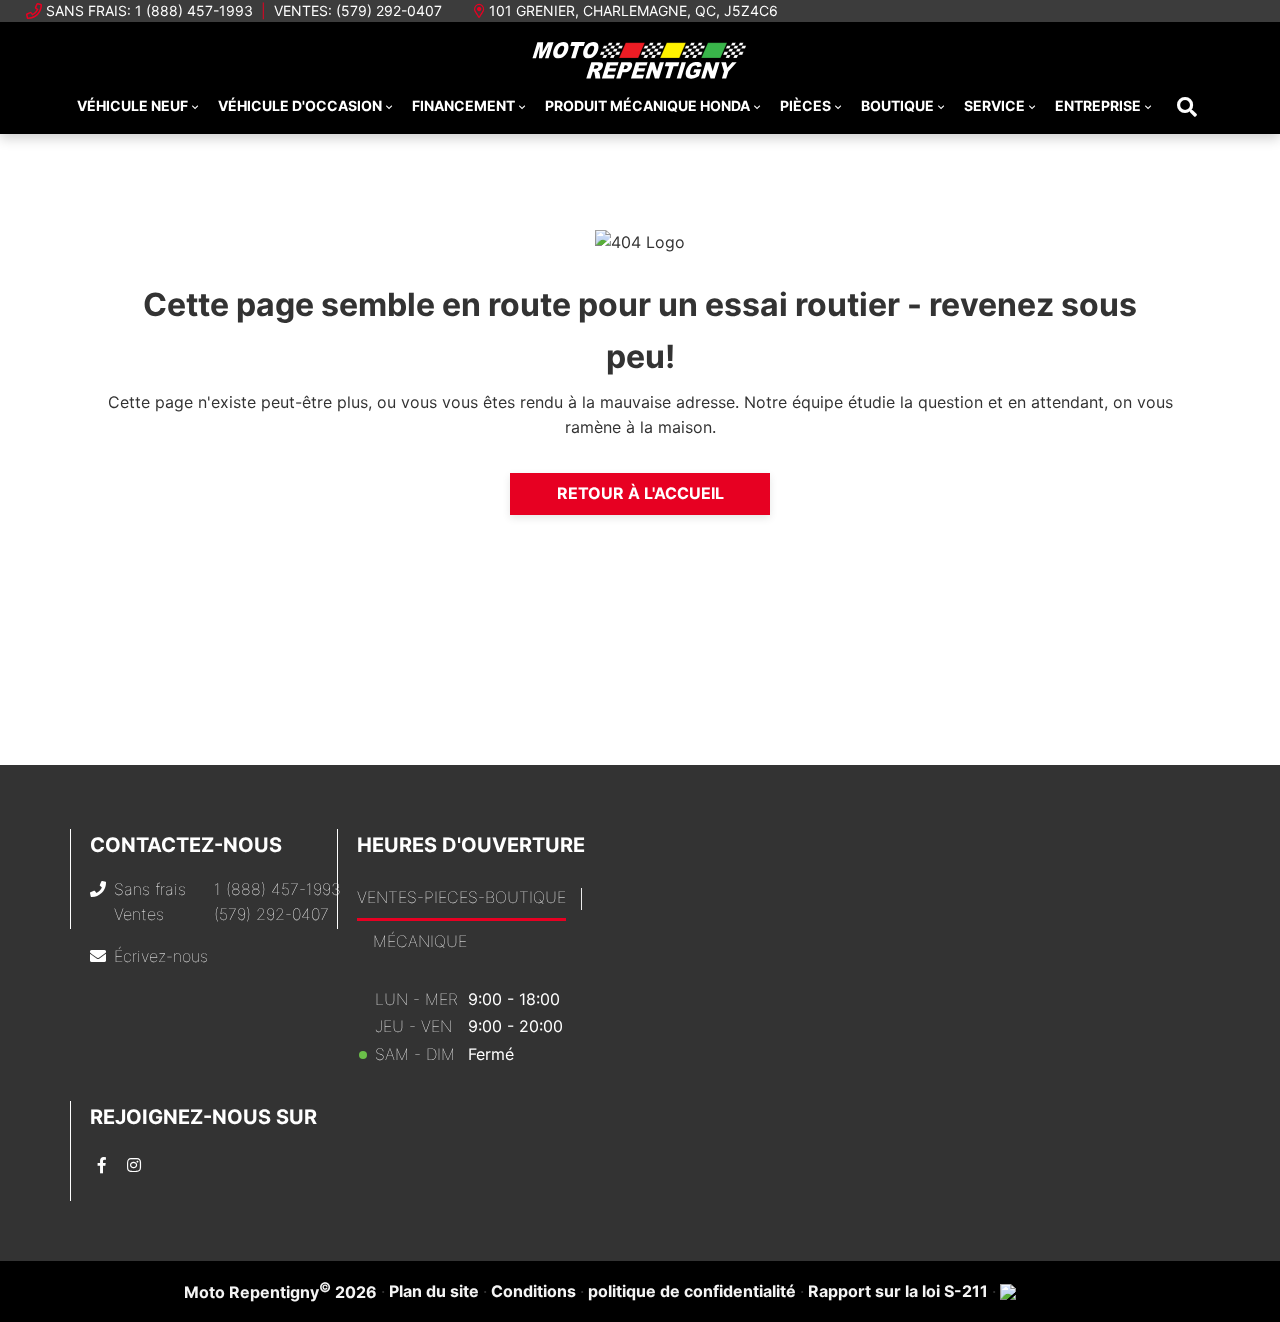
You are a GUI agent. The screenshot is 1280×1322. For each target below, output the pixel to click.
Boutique (897, 105)
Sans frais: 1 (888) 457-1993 (149, 10)
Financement (463, 105)
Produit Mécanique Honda (647, 105)
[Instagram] (134, 1165)
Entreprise (1098, 105)
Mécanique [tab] (420, 941)
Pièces (805, 105)
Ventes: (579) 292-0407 (358, 10)
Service (994, 105)
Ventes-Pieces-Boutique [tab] (461, 897)
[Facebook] (102, 1165)
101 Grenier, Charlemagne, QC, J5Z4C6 (633, 10)
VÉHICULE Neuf (132, 105)
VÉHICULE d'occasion (300, 105)
